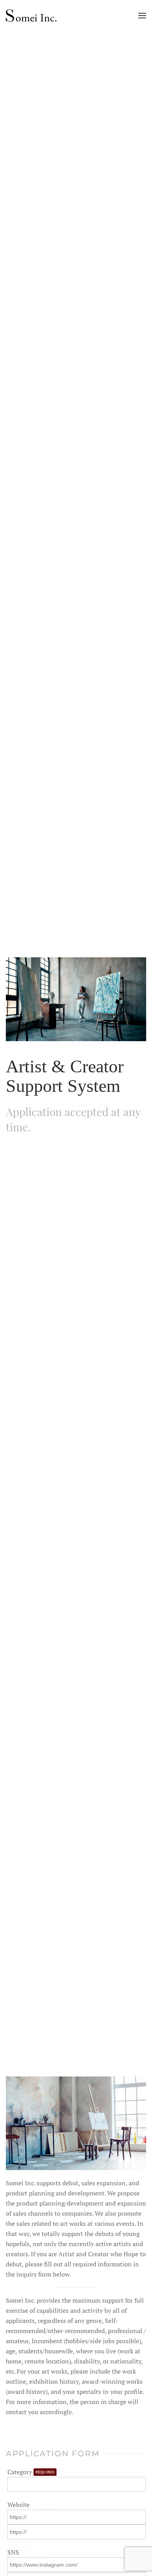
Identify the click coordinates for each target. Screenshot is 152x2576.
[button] (142, 16)
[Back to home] (31, 16)
